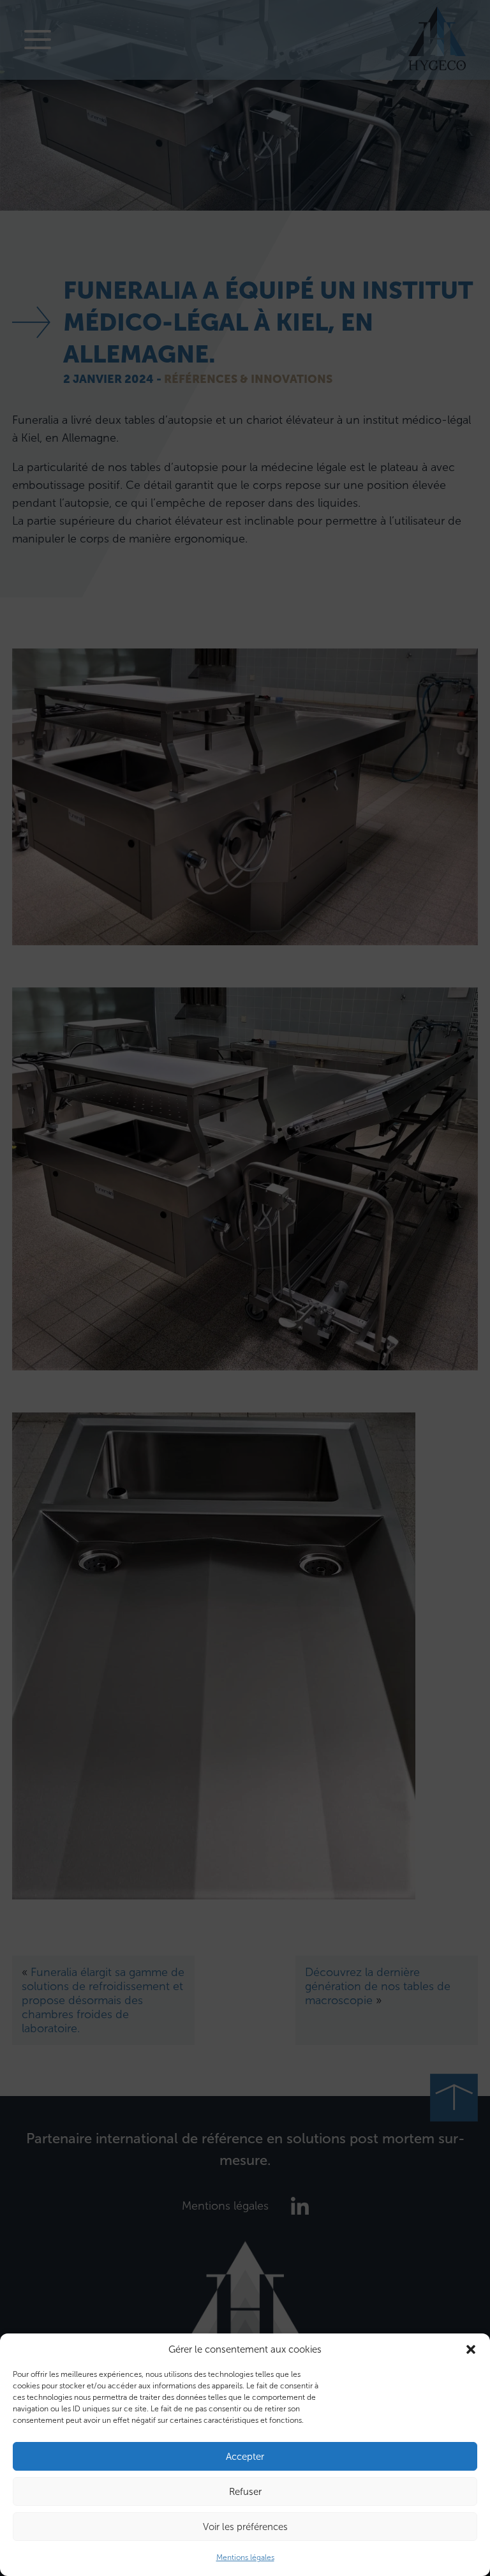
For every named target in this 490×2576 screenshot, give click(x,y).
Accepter (245, 2457)
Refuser (245, 2492)
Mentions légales (245, 2557)
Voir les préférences (245, 2527)
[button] (471, 2349)
